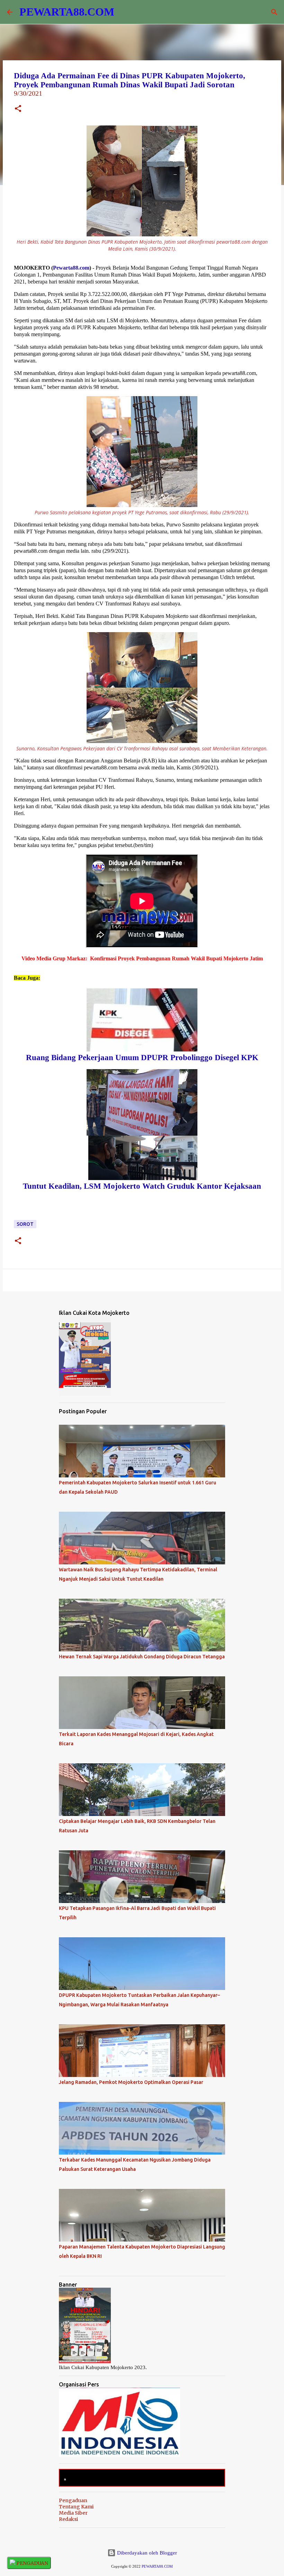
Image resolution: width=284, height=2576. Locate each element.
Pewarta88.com (71, 268)
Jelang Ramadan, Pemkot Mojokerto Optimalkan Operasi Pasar (131, 2082)
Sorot (25, 1224)
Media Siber (73, 2513)
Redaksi (68, 2519)
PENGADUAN (32, 2563)
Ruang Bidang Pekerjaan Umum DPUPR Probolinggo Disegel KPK (142, 1058)
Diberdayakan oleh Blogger (146, 2553)
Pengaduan (73, 2500)
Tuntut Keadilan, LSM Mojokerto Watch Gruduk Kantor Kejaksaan (142, 1186)
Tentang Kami (76, 2507)
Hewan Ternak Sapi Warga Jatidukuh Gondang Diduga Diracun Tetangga (142, 1657)
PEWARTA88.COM (67, 12)
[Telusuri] (274, 12)
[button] (18, 109)
